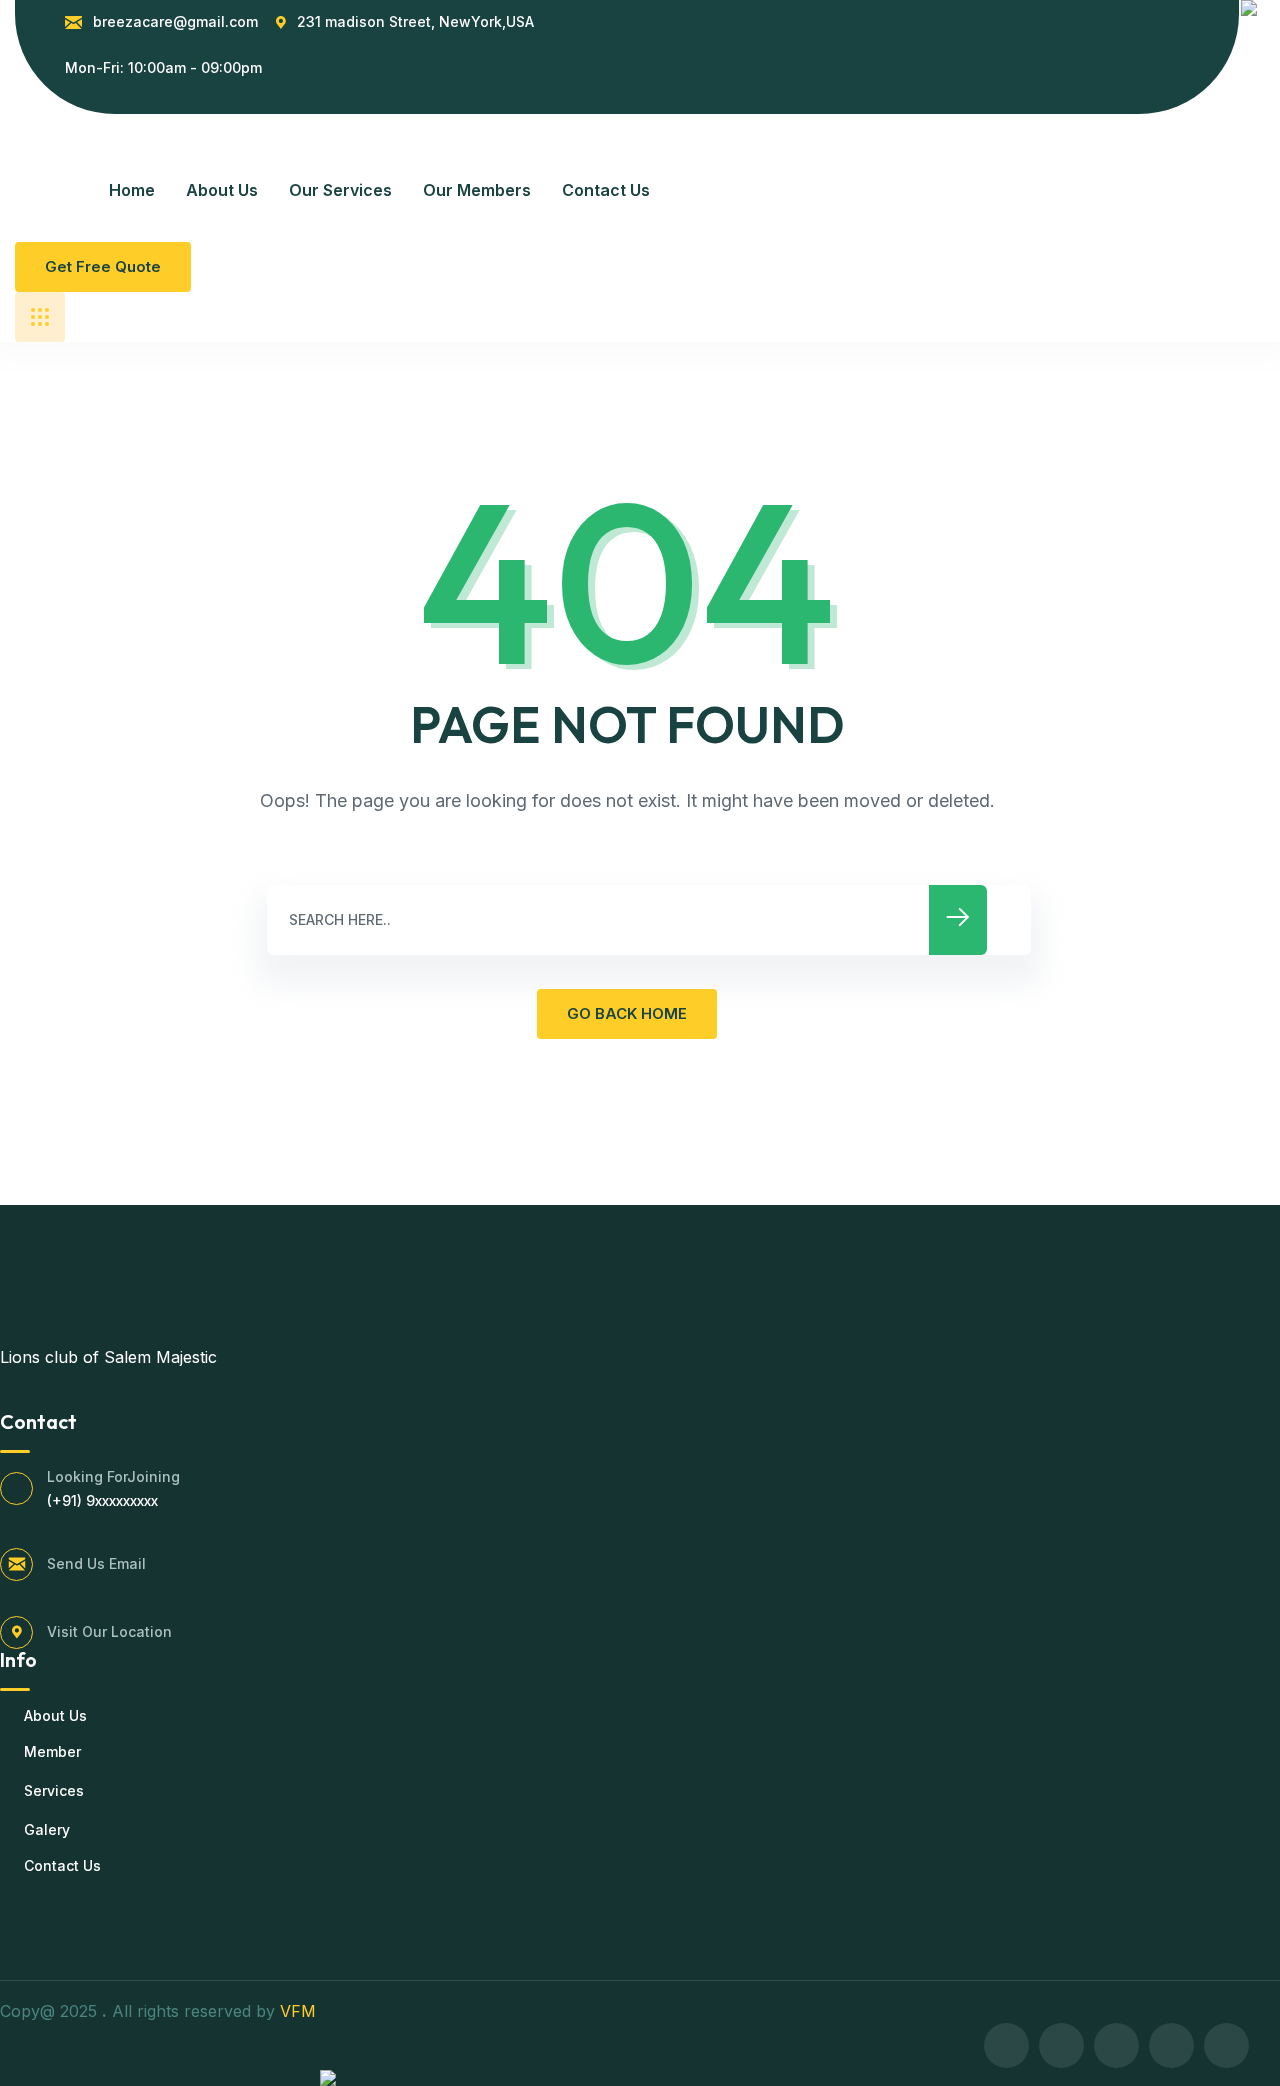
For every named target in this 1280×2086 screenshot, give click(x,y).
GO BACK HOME (627, 1013)
